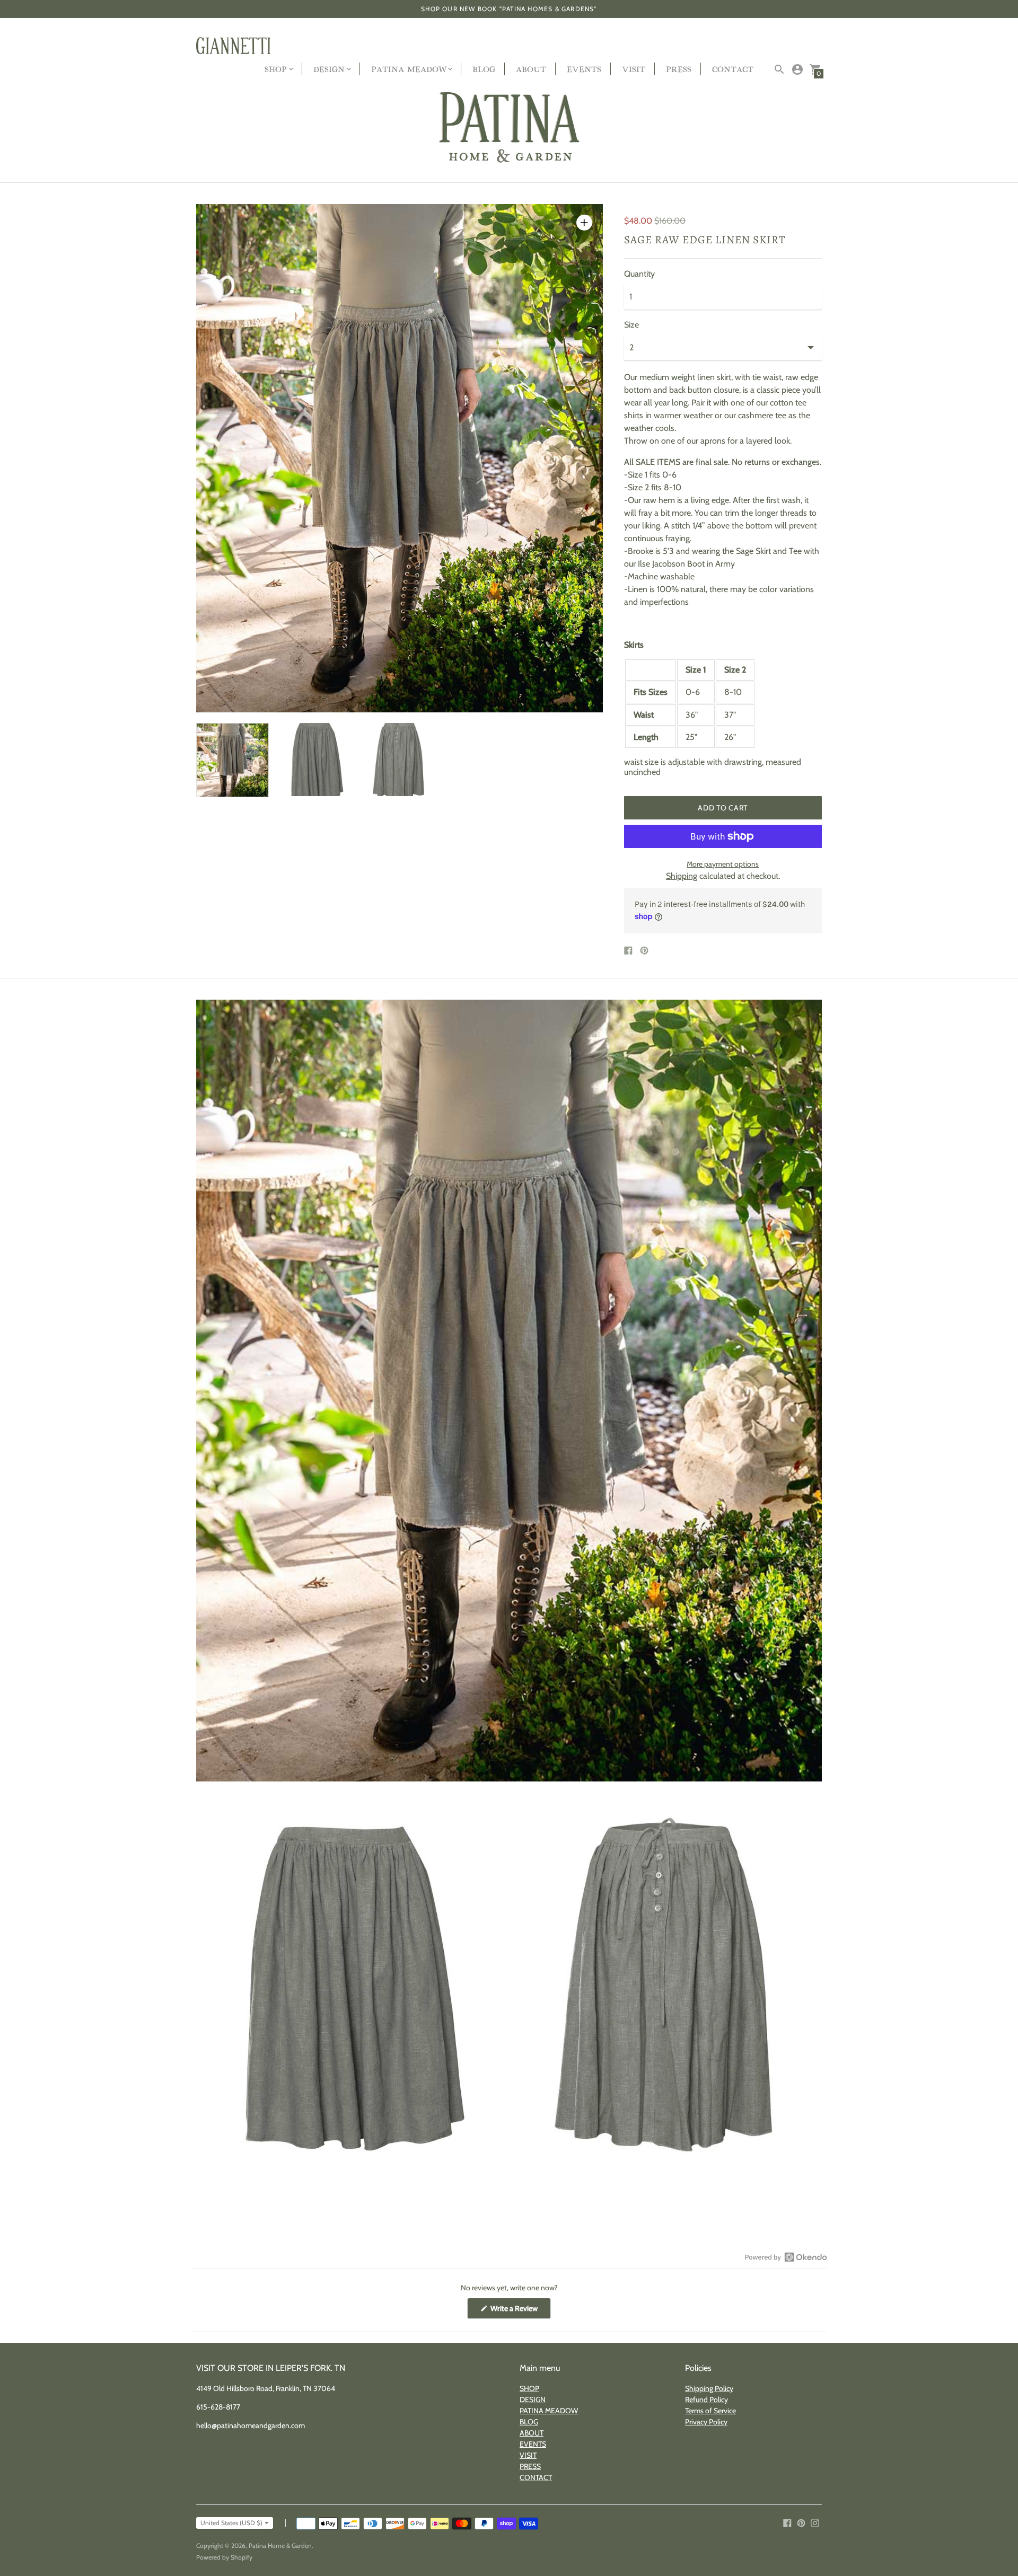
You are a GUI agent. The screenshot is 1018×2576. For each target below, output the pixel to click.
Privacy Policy (706, 2422)
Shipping (682, 876)
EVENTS (584, 69)
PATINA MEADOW (549, 2411)
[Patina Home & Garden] (509, 128)
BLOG (484, 69)
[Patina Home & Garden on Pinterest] (801, 2522)
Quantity (639, 274)
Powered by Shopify (224, 2557)
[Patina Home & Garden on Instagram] (815, 2522)
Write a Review (520, 2311)
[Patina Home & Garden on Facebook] (787, 2522)
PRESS (679, 69)
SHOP (529, 2388)
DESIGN (533, 2399)
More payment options (723, 864)
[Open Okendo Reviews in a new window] (786, 2257)
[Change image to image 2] (316, 760)
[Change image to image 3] (400, 760)
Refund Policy (707, 2399)
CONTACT (733, 69)
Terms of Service (710, 2411)
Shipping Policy (709, 2388)
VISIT (634, 69)
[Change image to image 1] (232, 760)
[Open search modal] (779, 69)
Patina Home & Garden (280, 2546)
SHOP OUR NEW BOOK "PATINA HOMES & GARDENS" (509, 9)
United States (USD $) (231, 2523)
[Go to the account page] (797, 69)
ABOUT (531, 69)
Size (631, 325)
